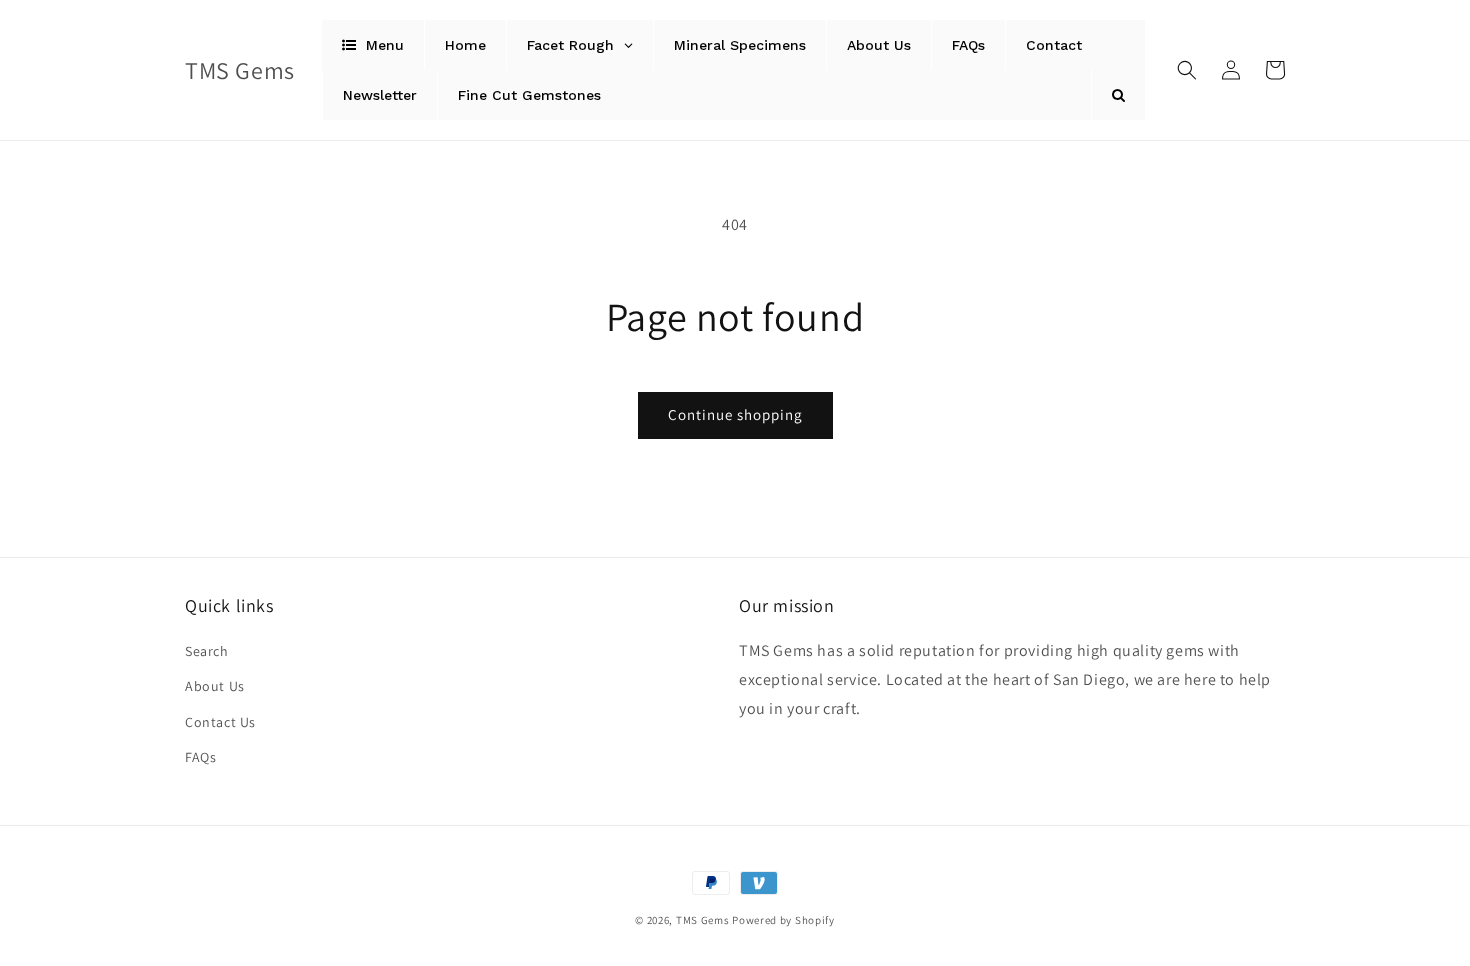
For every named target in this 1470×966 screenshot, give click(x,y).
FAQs (200, 757)
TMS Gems (703, 920)
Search (207, 651)
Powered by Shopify (783, 920)
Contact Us (220, 722)
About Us (215, 686)
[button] (1187, 70)
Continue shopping (735, 414)
